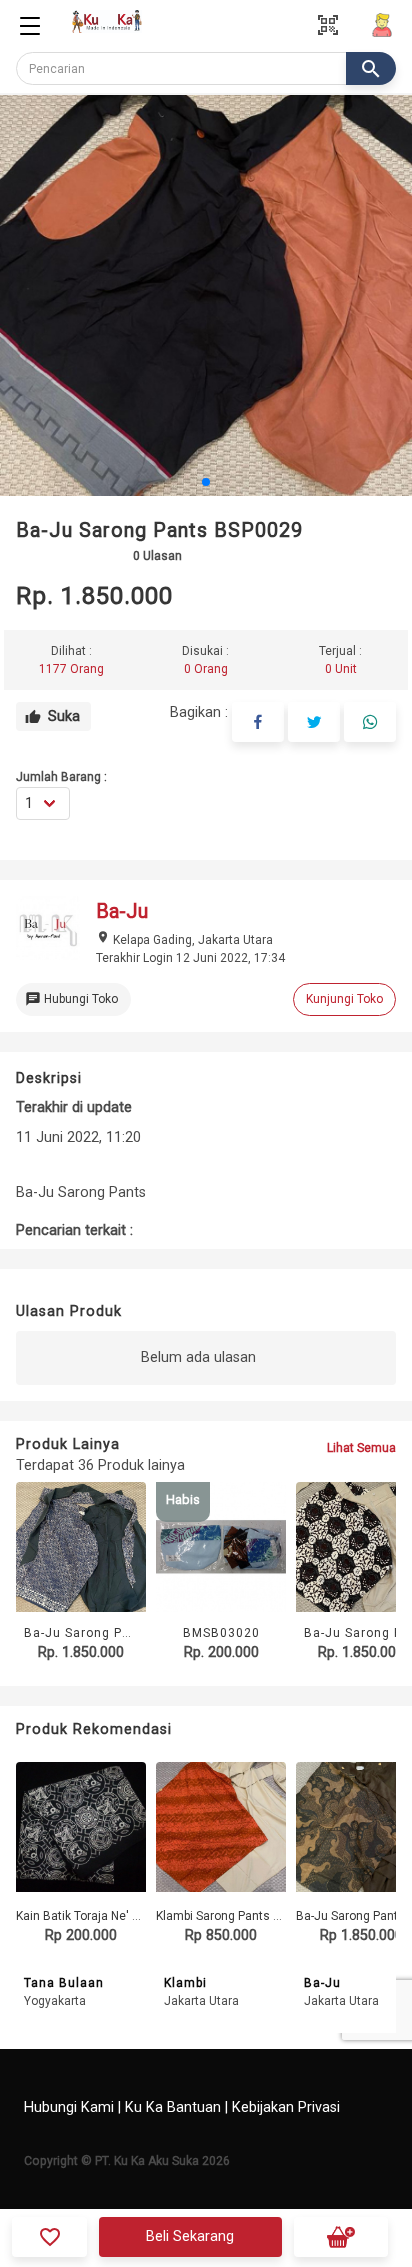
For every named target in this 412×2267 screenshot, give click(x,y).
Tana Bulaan (64, 1983)
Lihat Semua (361, 1448)
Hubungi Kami (69, 2107)
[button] (206, 482)
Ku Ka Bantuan (173, 2107)
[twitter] (314, 722)
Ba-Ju (322, 1983)
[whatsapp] (370, 722)
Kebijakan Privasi (286, 2107)
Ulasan (157, 556)
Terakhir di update (74, 1107)
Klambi (185, 1983)
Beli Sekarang (190, 2236)
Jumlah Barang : (61, 777)
